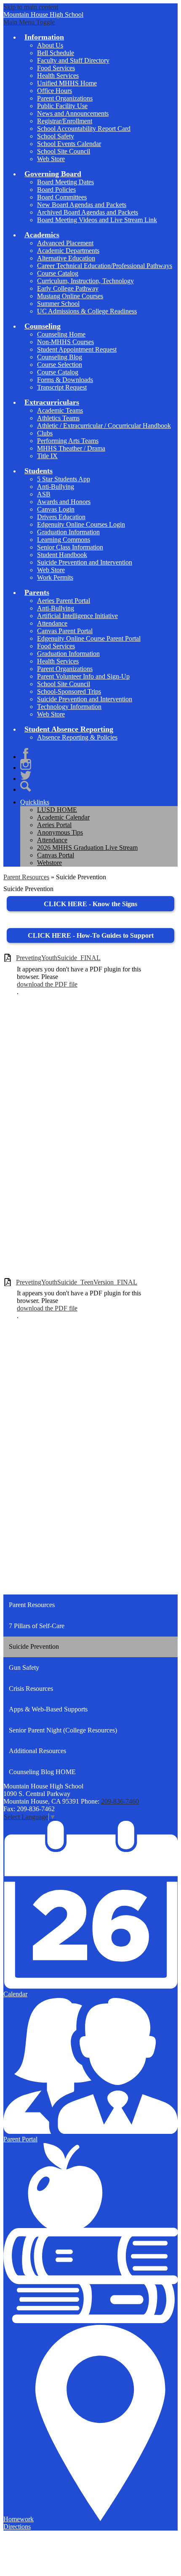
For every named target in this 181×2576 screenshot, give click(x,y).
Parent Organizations (65, 98)
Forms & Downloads (65, 380)
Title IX (47, 456)
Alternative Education (66, 258)
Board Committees (62, 197)
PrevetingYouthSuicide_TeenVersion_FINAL (77, 1282)
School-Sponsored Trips (69, 691)
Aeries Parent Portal (64, 601)
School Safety (56, 136)
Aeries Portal (54, 825)
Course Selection (60, 365)
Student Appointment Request (77, 349)
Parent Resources (26, 877)
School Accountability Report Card (84, 129)
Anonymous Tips (60, 832)
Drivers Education (61, 517)
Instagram (26, 764)
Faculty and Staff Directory (73, 60)
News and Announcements (73, 113)
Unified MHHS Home (67, 83)
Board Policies (56, 190)
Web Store (51, 159)
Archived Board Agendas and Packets (88, 212)
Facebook (26, 753)
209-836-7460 (120, 1801)
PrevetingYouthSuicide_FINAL (58, 958)
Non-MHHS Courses (65, 342)
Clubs (45, 433)
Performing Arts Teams (68, 441)
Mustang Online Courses (70, 296)
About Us (50, 45)
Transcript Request (62, 387)
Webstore (49, 863)
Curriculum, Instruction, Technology (85, 281)
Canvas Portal (56, 855)
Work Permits (55, 577)
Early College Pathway (68, 288)
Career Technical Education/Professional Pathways (105, 266)
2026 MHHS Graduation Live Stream (87, 848)
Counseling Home (61, 334)
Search (26, 786)
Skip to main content (31, 7)
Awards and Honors (64, 502)
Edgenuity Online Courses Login (81, 524)
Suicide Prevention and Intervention (85, 562)
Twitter (26, 775)
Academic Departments (68, 251)
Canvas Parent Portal (65, 631)
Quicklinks (35, 802)
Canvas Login (56, 509)
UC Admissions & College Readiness (87, 311)
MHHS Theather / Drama (71, 448)
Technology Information (69, 707)
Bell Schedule (56, 53)
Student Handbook (62, 555)
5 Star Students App (64, 479)
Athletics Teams (58, 418)
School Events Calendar (69, 144)
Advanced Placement (65, 243)
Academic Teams (60, 410)
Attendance (52, 623)
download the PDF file (47, 984)
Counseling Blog (60, 357)
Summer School (58, 304)
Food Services (56, 68)
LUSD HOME (57, 810)
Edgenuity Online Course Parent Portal (89, 638)
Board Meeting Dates (65, 182)
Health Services (58, 76)
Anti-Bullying (56, 487)
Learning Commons (64, 540)
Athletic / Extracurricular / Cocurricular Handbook (104, 426)
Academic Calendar (63, 817)
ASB (44, 494)
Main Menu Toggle (29, 22)
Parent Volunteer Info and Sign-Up (83, 676)
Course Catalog (58, 273)
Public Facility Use (62, 106)
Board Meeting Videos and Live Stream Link (97, 220)
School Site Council (64, 151)
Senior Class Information (70, 547)
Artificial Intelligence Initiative (77, 616)
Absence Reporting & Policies (77, 737)
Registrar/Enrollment (65, 121)
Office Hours (55, 91)
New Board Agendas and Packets (82, 205)
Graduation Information (68, 532)
